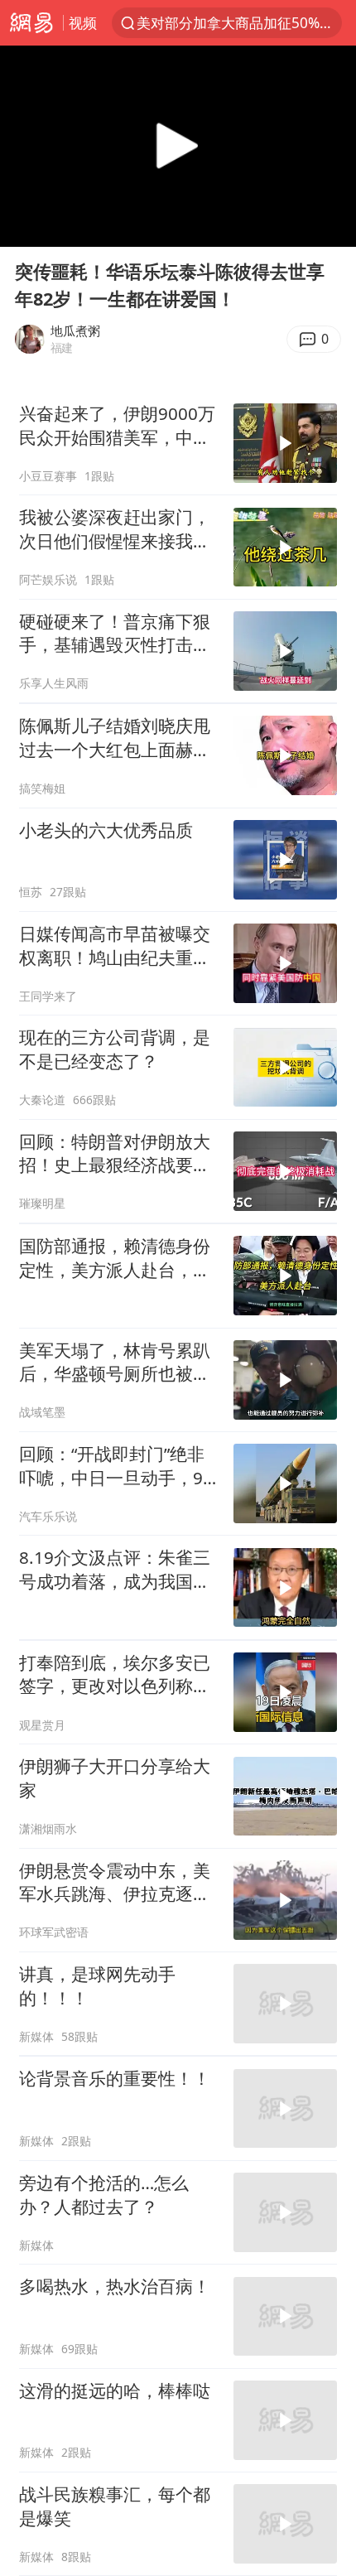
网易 (31, 23)
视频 (83, 23)
